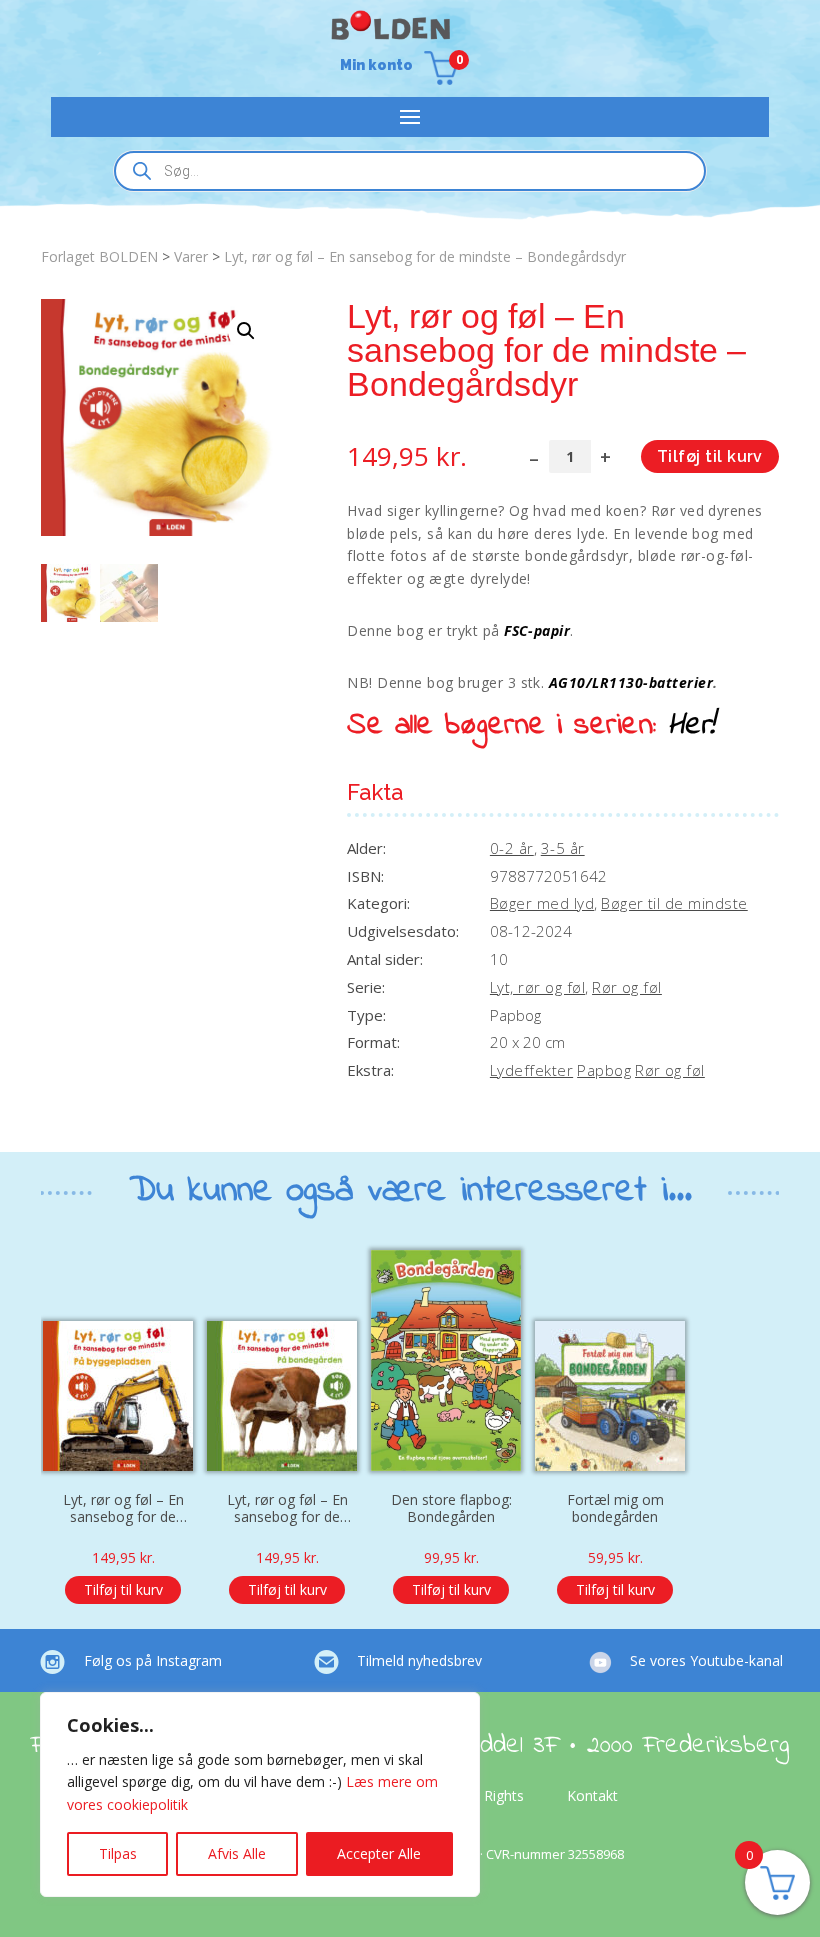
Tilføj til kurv (710, 456)
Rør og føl (627, 987)
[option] (123, 1436)
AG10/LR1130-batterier (631, 682)
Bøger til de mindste (674, 903)
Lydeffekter (531, 1070)
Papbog (604, 1070)
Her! (691, 726)
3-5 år (563, 848)
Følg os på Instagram (153, 1660)
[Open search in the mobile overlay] (410, 171)
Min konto (376, 65)
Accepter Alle (379, 1853)
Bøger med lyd (542, 903)
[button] (246, 331)
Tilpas (118, 1853)
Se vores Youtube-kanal (706, 1660)
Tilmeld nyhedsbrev (419, 1660)
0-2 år (512, 848)
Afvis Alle (237, 1853)
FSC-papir (537, 630)
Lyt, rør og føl (537, 987)
